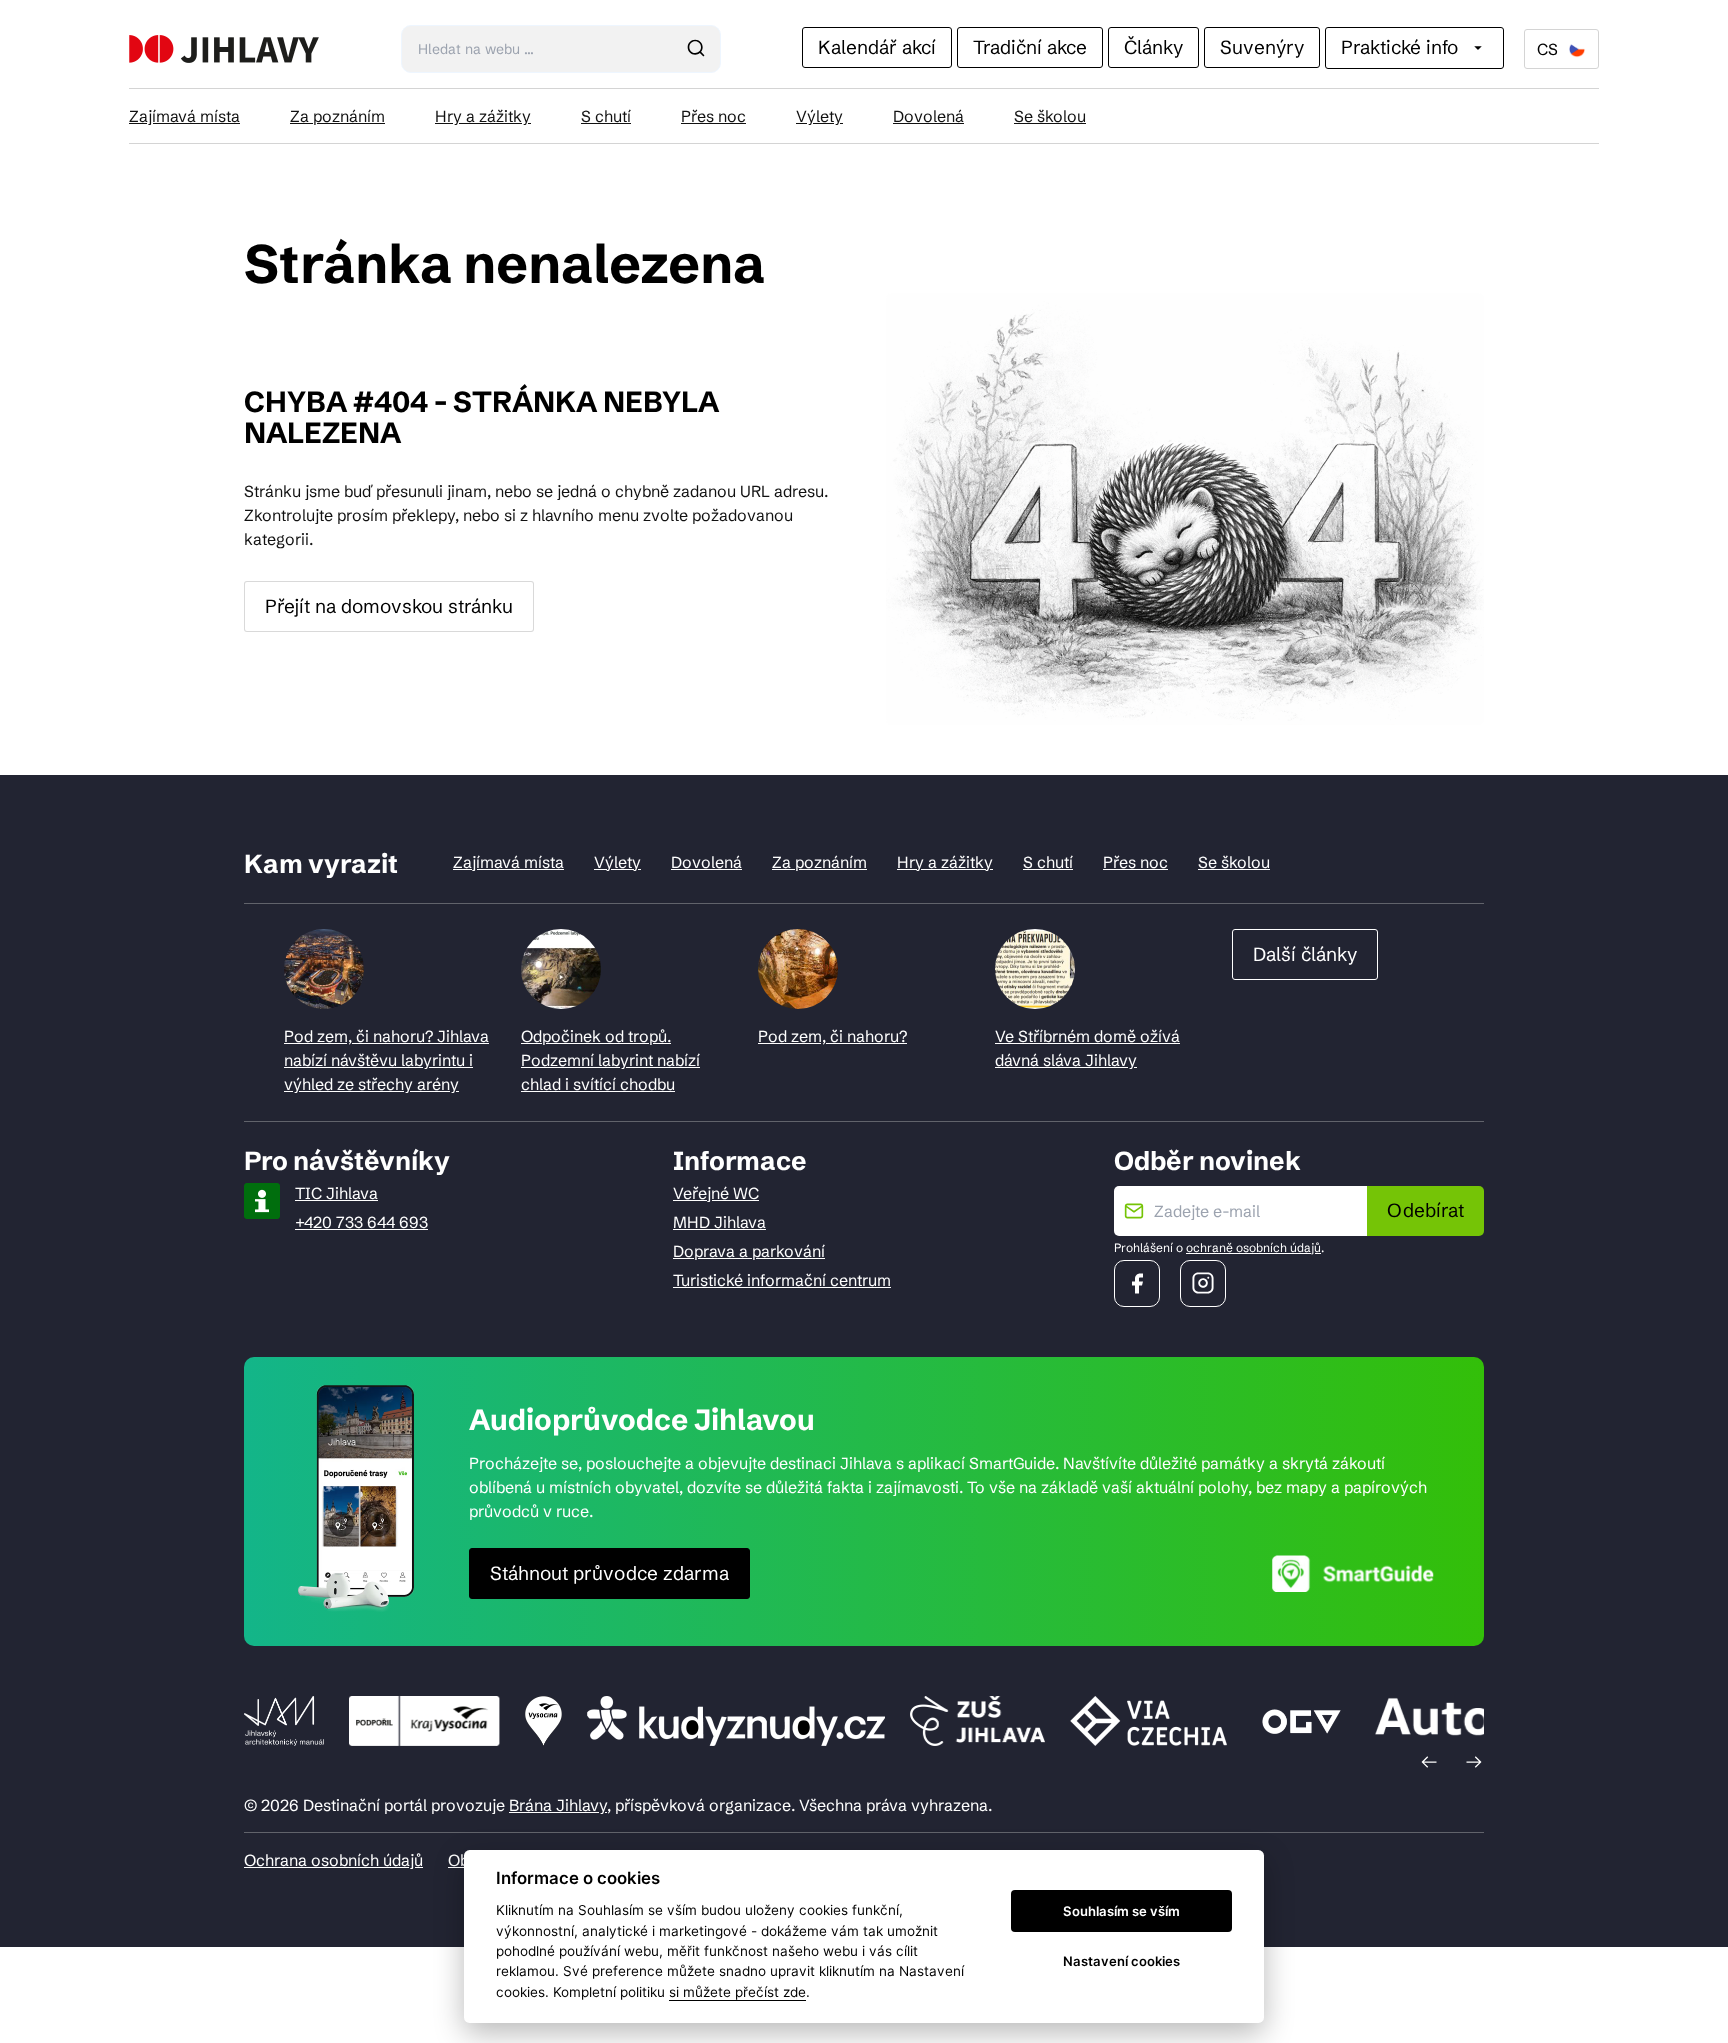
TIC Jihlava (336, 1193)
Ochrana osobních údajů (333, 1860)
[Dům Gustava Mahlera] (224, 49)
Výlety (819, 116)
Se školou (1050, 116)
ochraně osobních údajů (1253, 1247)
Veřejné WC (716, 1193)
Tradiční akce (1030, 47)
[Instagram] (1203, 1283)
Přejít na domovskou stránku (389, 606)
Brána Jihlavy (558, 1805)
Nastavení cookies (1121, 1961)
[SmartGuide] (1353, 1573)
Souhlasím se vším (1121, 1911)
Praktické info (1399, 47)
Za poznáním (337, 116)
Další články (1305, 954)
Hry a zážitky (483, 116)
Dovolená (928, 116)
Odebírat (1425, 1210)
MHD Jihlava (719, 1222)
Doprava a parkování (749, 1251)
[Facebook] (1137, 1283)
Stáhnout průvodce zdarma (609, 1573)
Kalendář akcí (877, 47)
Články (1153, 47)
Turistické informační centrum (782, 1280)
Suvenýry (1262, 47)
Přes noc (713, 116)
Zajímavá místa (184, 116)
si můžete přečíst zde (737, 1992)
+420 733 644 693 (361, 1222)
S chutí (606, 116)
